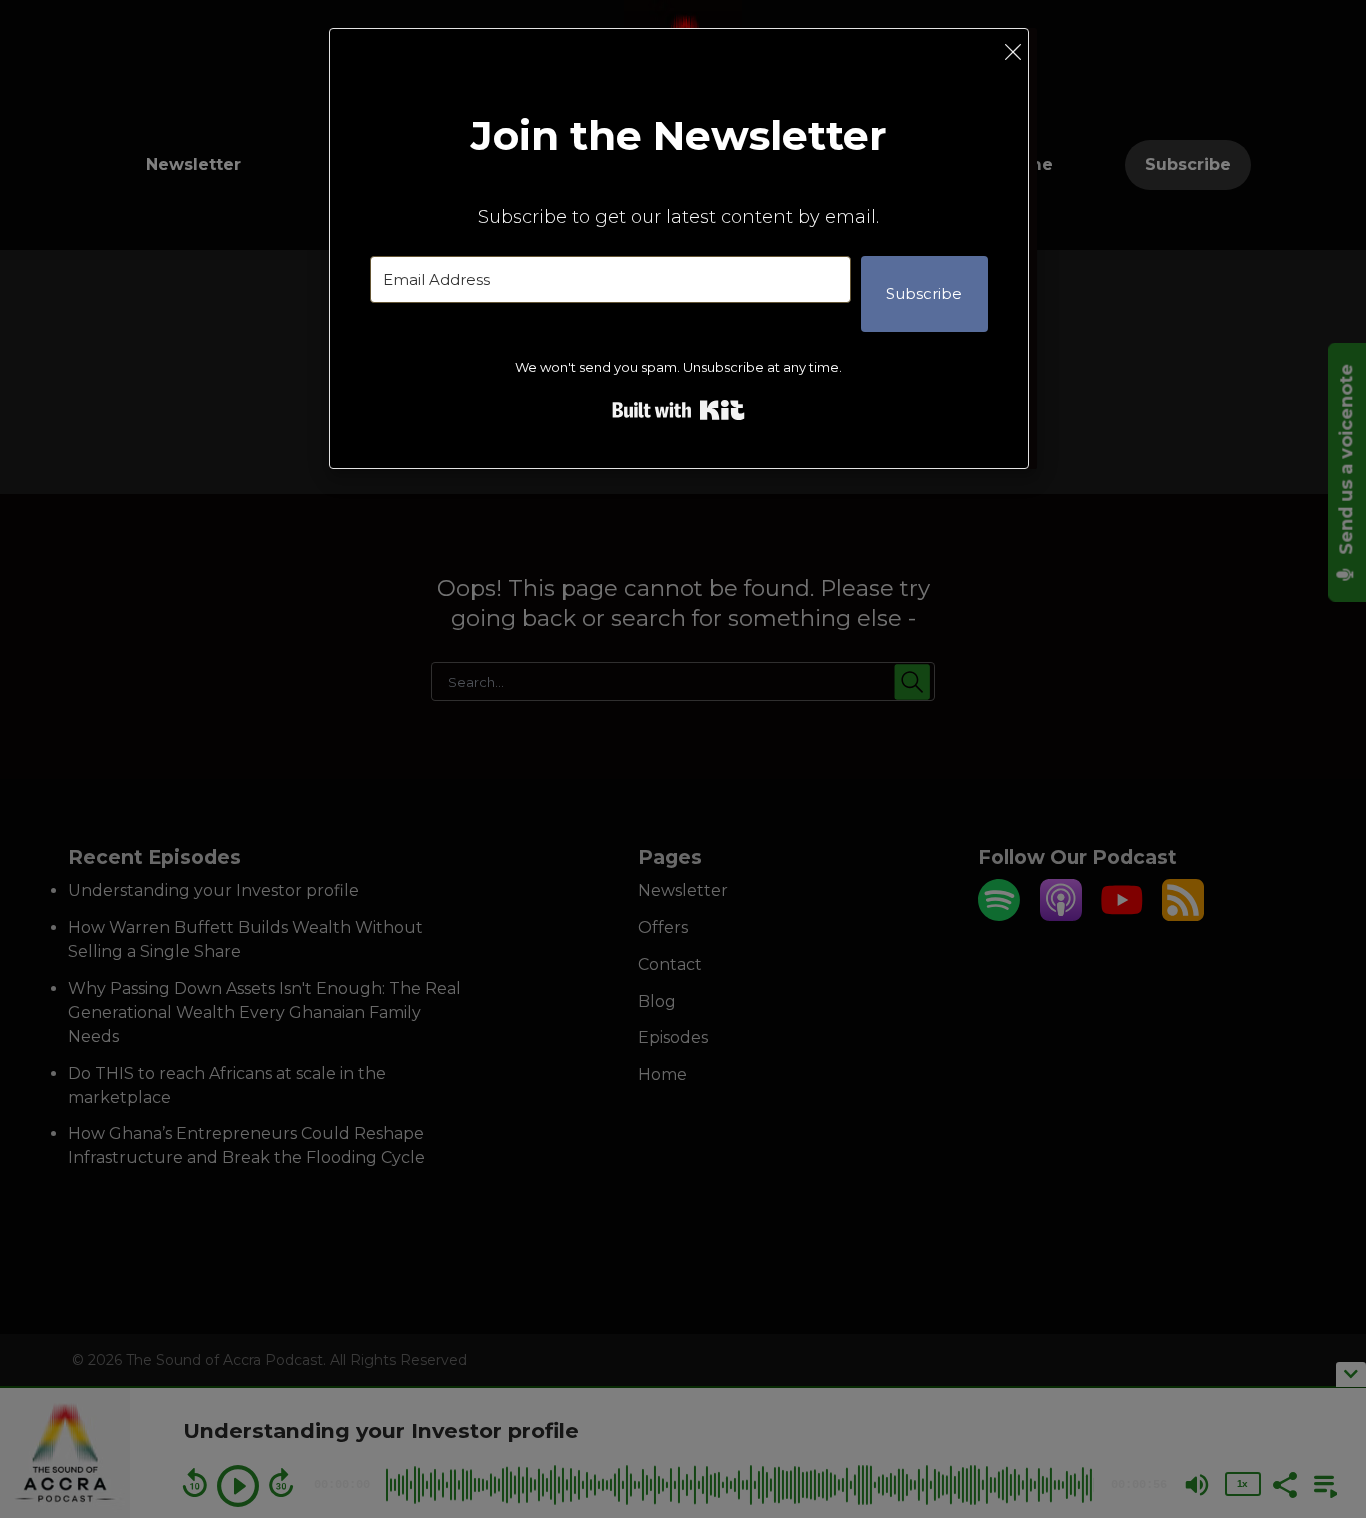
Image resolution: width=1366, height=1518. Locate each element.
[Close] (1013, 52)
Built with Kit (678, 410)
